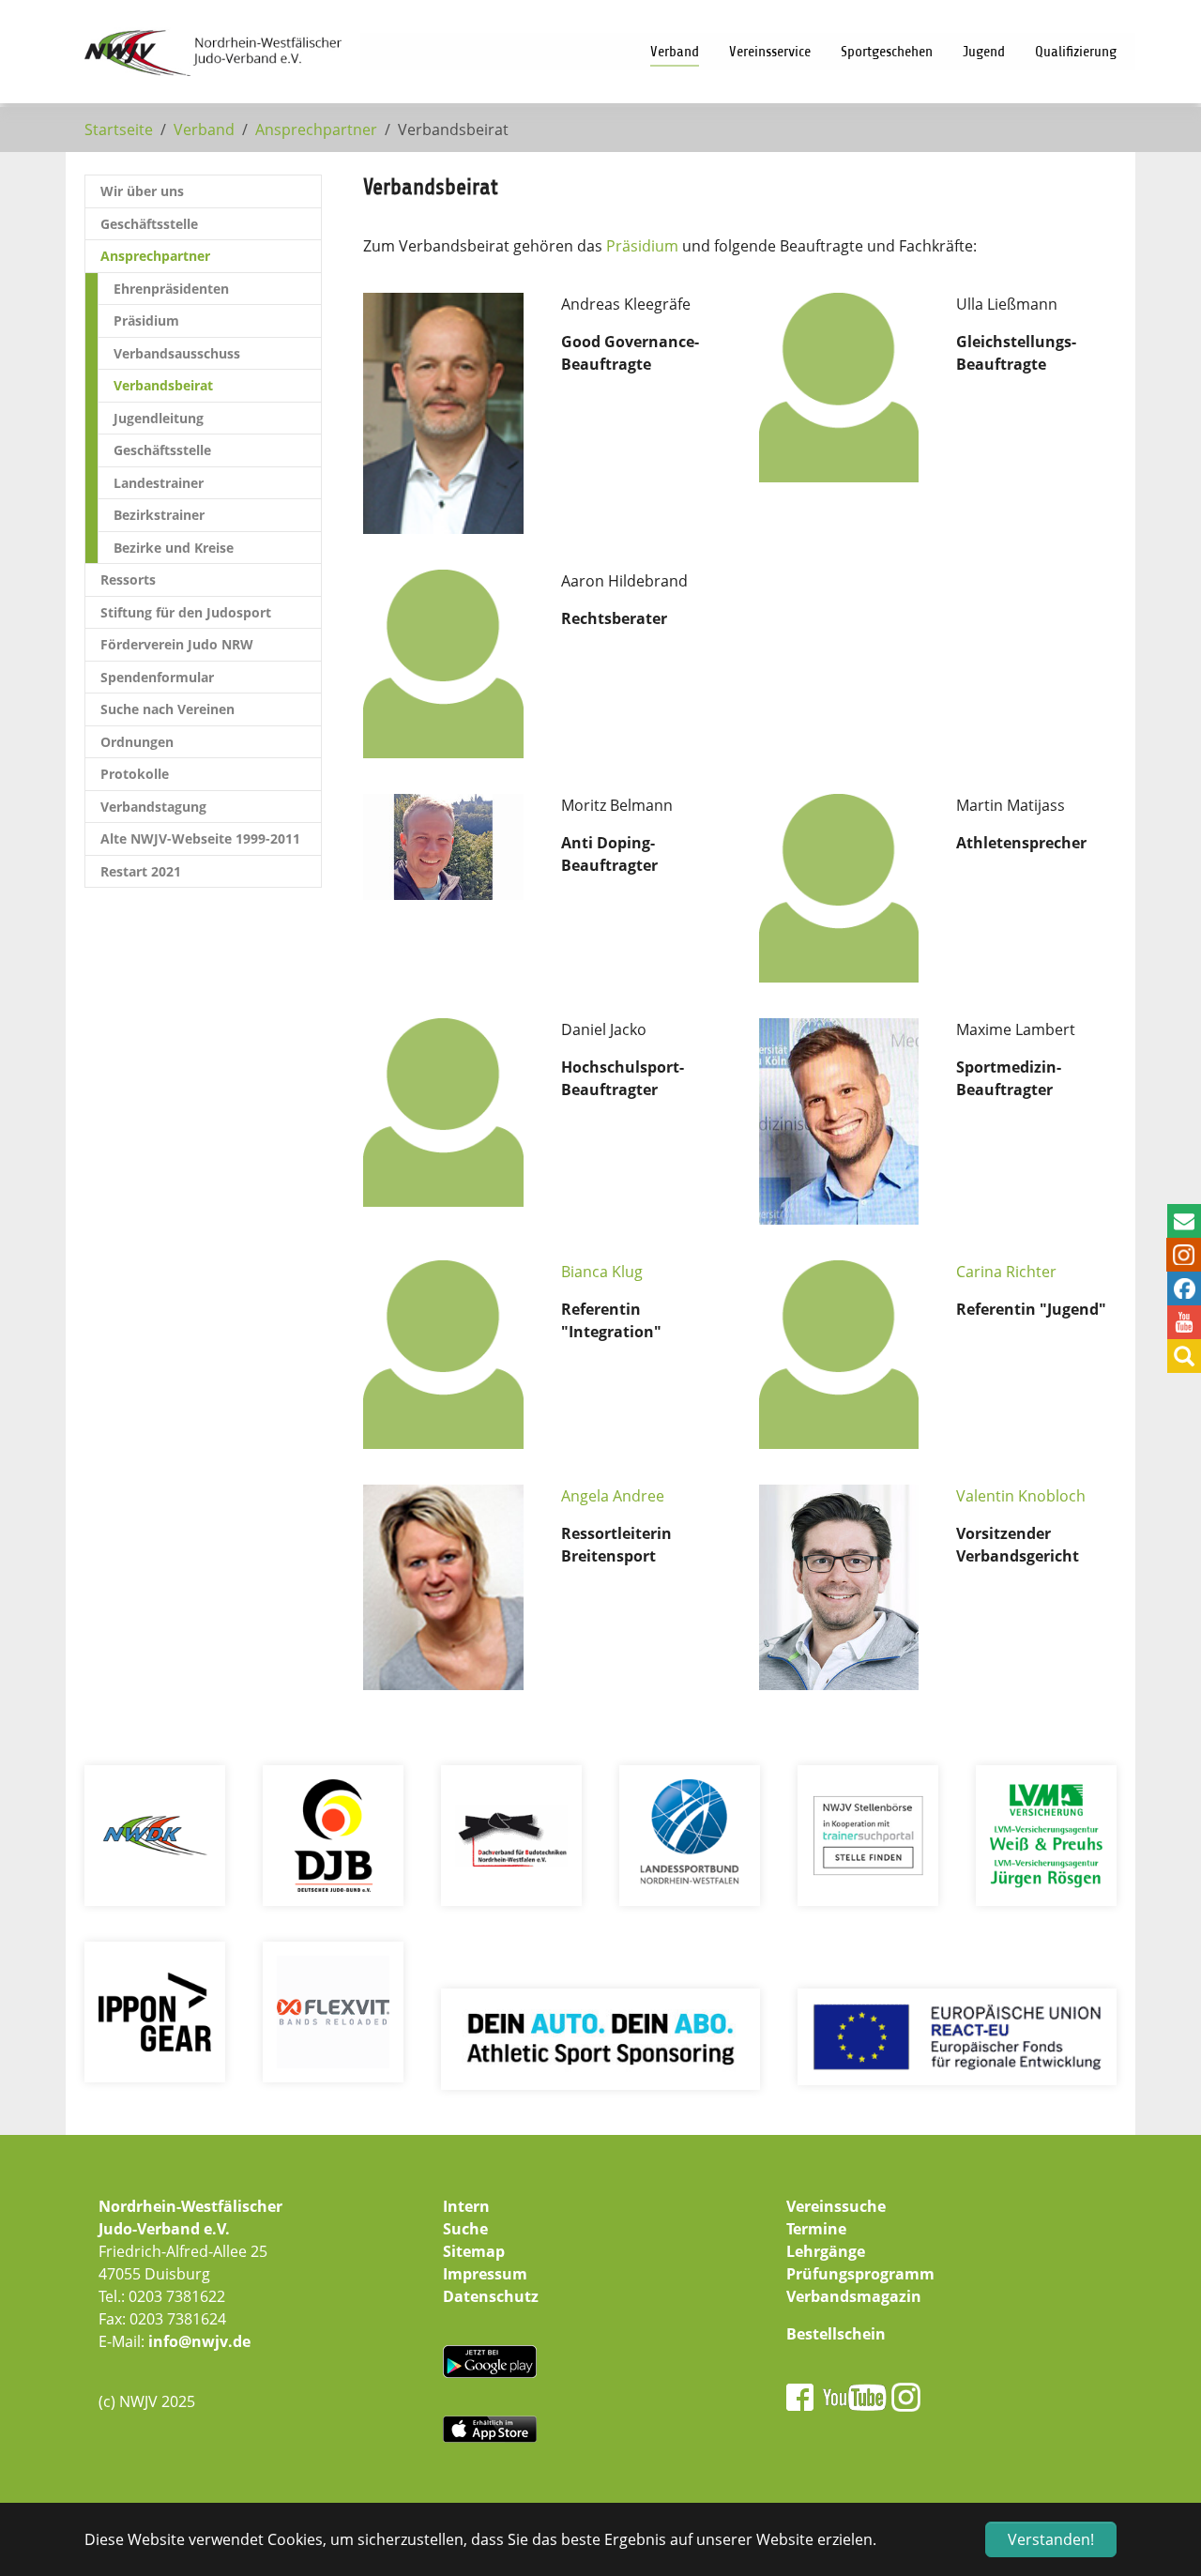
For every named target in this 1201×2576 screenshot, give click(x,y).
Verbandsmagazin (854, 2296)
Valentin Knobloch (1021, 1496)
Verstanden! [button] (1051, 2539)
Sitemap (474, 2251)
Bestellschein (836, 2334)
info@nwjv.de (199, 2341)
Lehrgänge (826, 2251)
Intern (466, 2206)
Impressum (485, 2274)
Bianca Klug (602, 1272)
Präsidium (642, 246)
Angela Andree (613, 1496)
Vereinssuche (836, 2206)
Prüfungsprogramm (860, 2274)
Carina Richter (1006, 1272)
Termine (816, 2229)
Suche (465, 2229)
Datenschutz (491, 2296)
